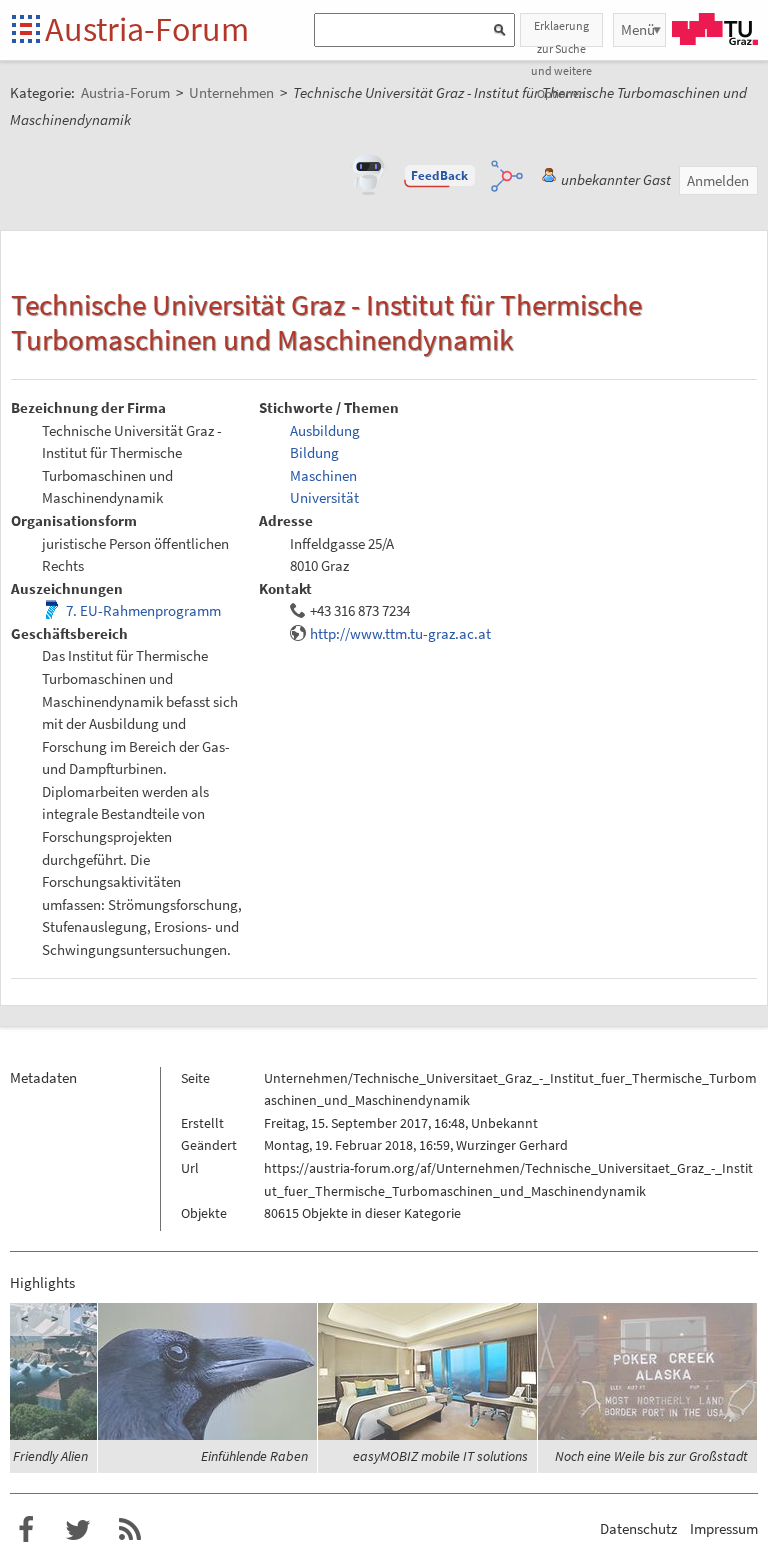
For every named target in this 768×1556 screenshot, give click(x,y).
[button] (440, 176)
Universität (324, 497)
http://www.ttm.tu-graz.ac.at (400, 633)
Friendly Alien (50, 1456)
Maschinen (323, 475)
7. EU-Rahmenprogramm (143, 610)
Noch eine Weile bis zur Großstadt (651, 1456)
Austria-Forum (147, 29)
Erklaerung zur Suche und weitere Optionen (561, 32)
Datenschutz (638, 1528)
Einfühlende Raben (254, 1456)
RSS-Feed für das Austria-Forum (130, 1530)
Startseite (27, 30)
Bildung (314, 452)
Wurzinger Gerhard (512, 1145)
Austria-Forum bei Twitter (78, 1530)
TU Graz (715, 29)
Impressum (724, 1528)
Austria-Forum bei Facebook (26, 1530)
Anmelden (718, 180)
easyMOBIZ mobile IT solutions (440, 1456)
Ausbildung (325, 430)
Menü (638, 29)
